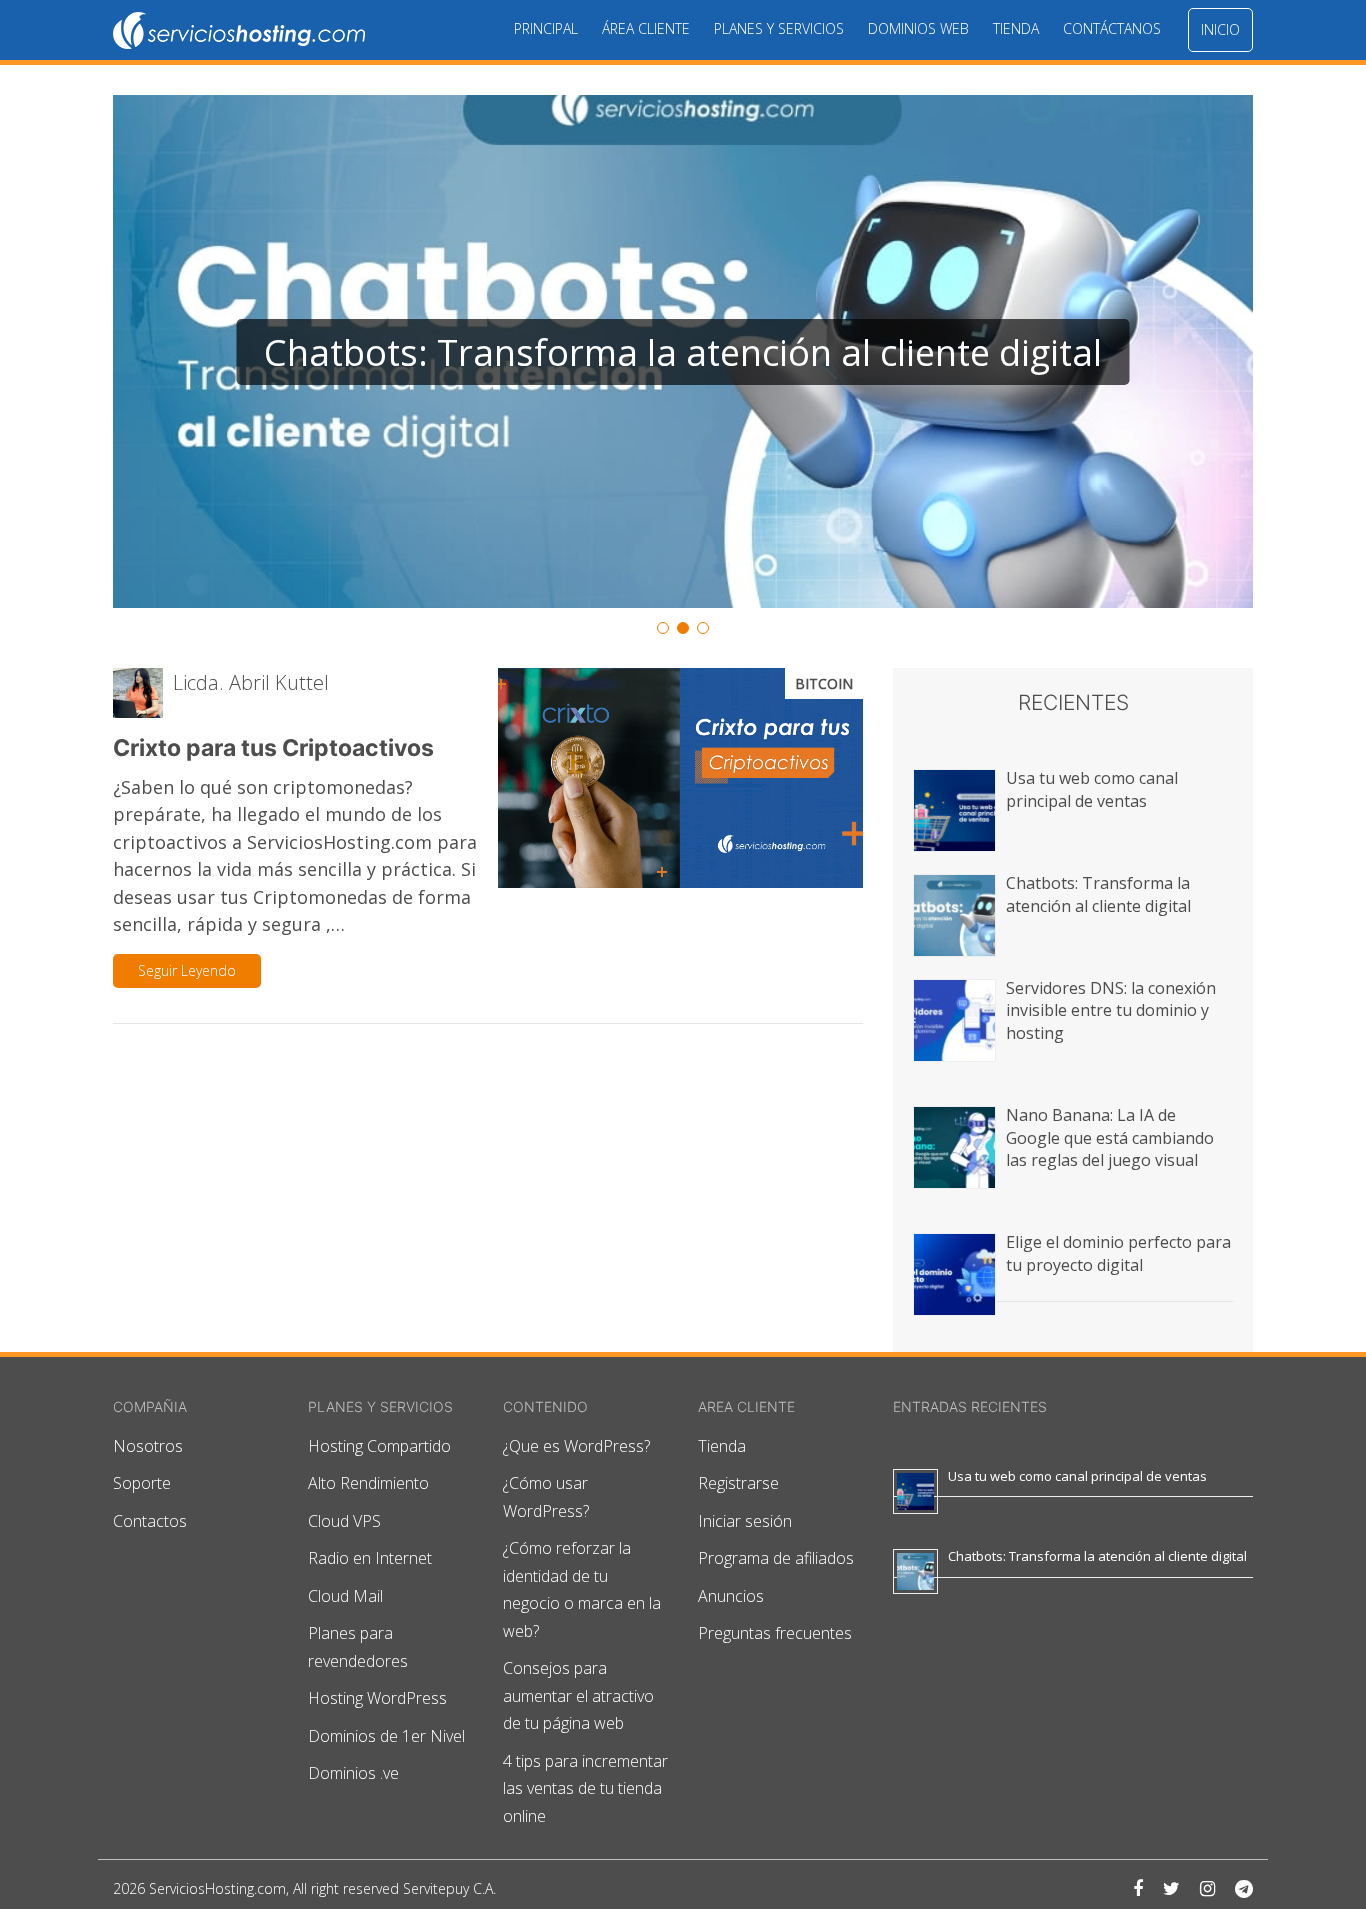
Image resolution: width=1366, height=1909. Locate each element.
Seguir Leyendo (187, 970)
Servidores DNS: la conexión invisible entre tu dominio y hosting (1111, 1010)
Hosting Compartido (379, 1446)
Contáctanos (1112, 28)
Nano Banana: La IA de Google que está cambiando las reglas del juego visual (1110, 1137)
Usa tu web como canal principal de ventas (1092, 789)
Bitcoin (824, 683)
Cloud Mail (345, 1596)
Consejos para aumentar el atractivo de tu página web (578, 1695)
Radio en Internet (370, 1558)
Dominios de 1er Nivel (386, 1736)
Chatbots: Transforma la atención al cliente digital (1098, 894)
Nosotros (148, 1446)
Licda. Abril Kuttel (251, 682)
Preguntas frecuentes (775, 1633)
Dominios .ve (353, 1773)
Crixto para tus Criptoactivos (273, 748)
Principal (546, 28)
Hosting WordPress (377, 1698)
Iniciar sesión (745, 1521)
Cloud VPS (344, 1521)
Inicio (1220, 29)
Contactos (150, 1521)
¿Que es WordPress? (576, 1446)
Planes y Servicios (779, 28)
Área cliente (646, 28)
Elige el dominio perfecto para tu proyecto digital (1118, 1253)
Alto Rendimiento (368, 1483)
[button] (683, 351)
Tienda (1016, 28)
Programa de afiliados (776, 1558)
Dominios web (918, 28)
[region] (683, 366)
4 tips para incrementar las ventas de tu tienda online (585, 1788)
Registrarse (738, 1483)
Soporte (142, 1483)
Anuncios (731, 1596)
